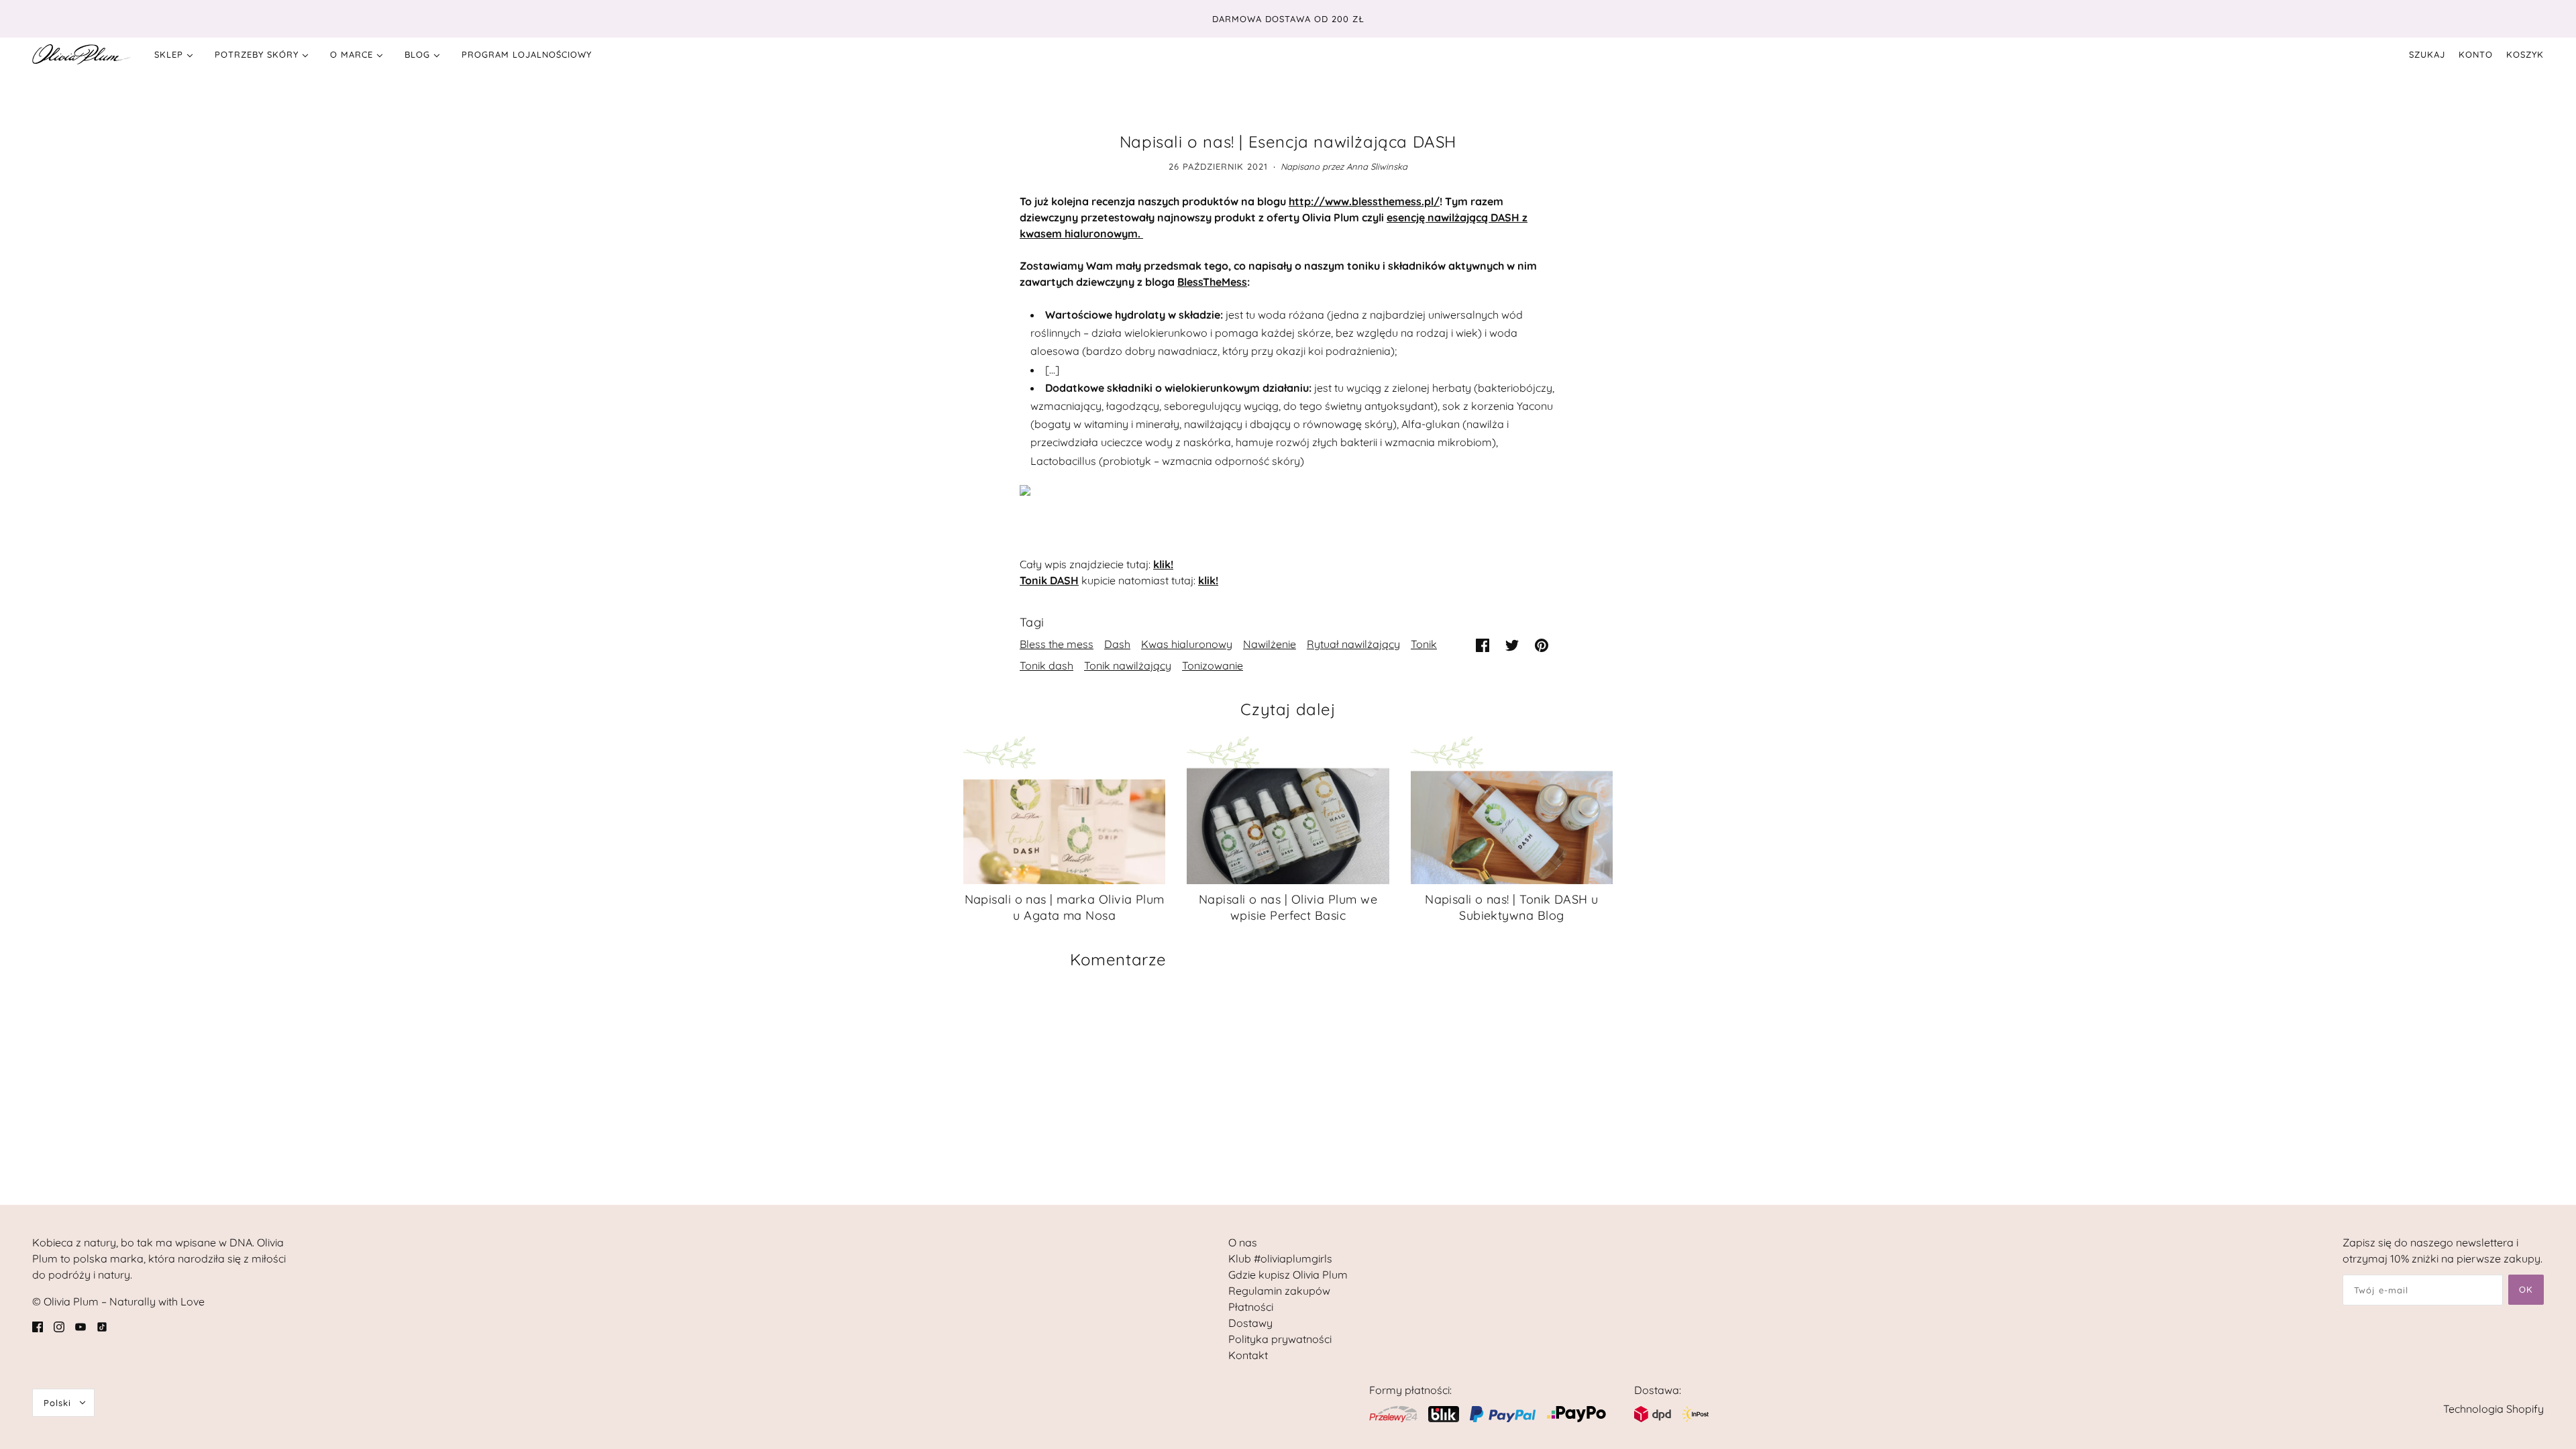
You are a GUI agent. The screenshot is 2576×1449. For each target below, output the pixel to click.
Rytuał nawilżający (1353, 644)
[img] (38, 1326)
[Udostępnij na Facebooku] (1483, 644)
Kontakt (1248, 1355)
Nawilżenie (1270, 644)
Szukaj (2427, 54)
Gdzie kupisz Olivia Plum (1288, 1275)
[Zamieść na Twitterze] (1512, 644)
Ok (2526, 1289)
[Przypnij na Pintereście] (1542, 644)
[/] (82, 54)
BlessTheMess (1212, 282)
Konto (2476, 54)
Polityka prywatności (1280, 1339)
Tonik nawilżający (1128, 665)
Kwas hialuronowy (1187, 644)
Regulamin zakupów (1279, 1291)
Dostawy (1250, 1323)
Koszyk (2525, 54)
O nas (1243, 1242)
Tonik (1424, 644)
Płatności (1251, 1307)
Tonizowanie (1213, 665)
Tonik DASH (1049, 580)
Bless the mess (1057, 644)
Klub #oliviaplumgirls (1280, 1258)
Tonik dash (1046, 665)
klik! (1163, 564)
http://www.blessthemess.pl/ (1364, 201)
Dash (1117, 644)
